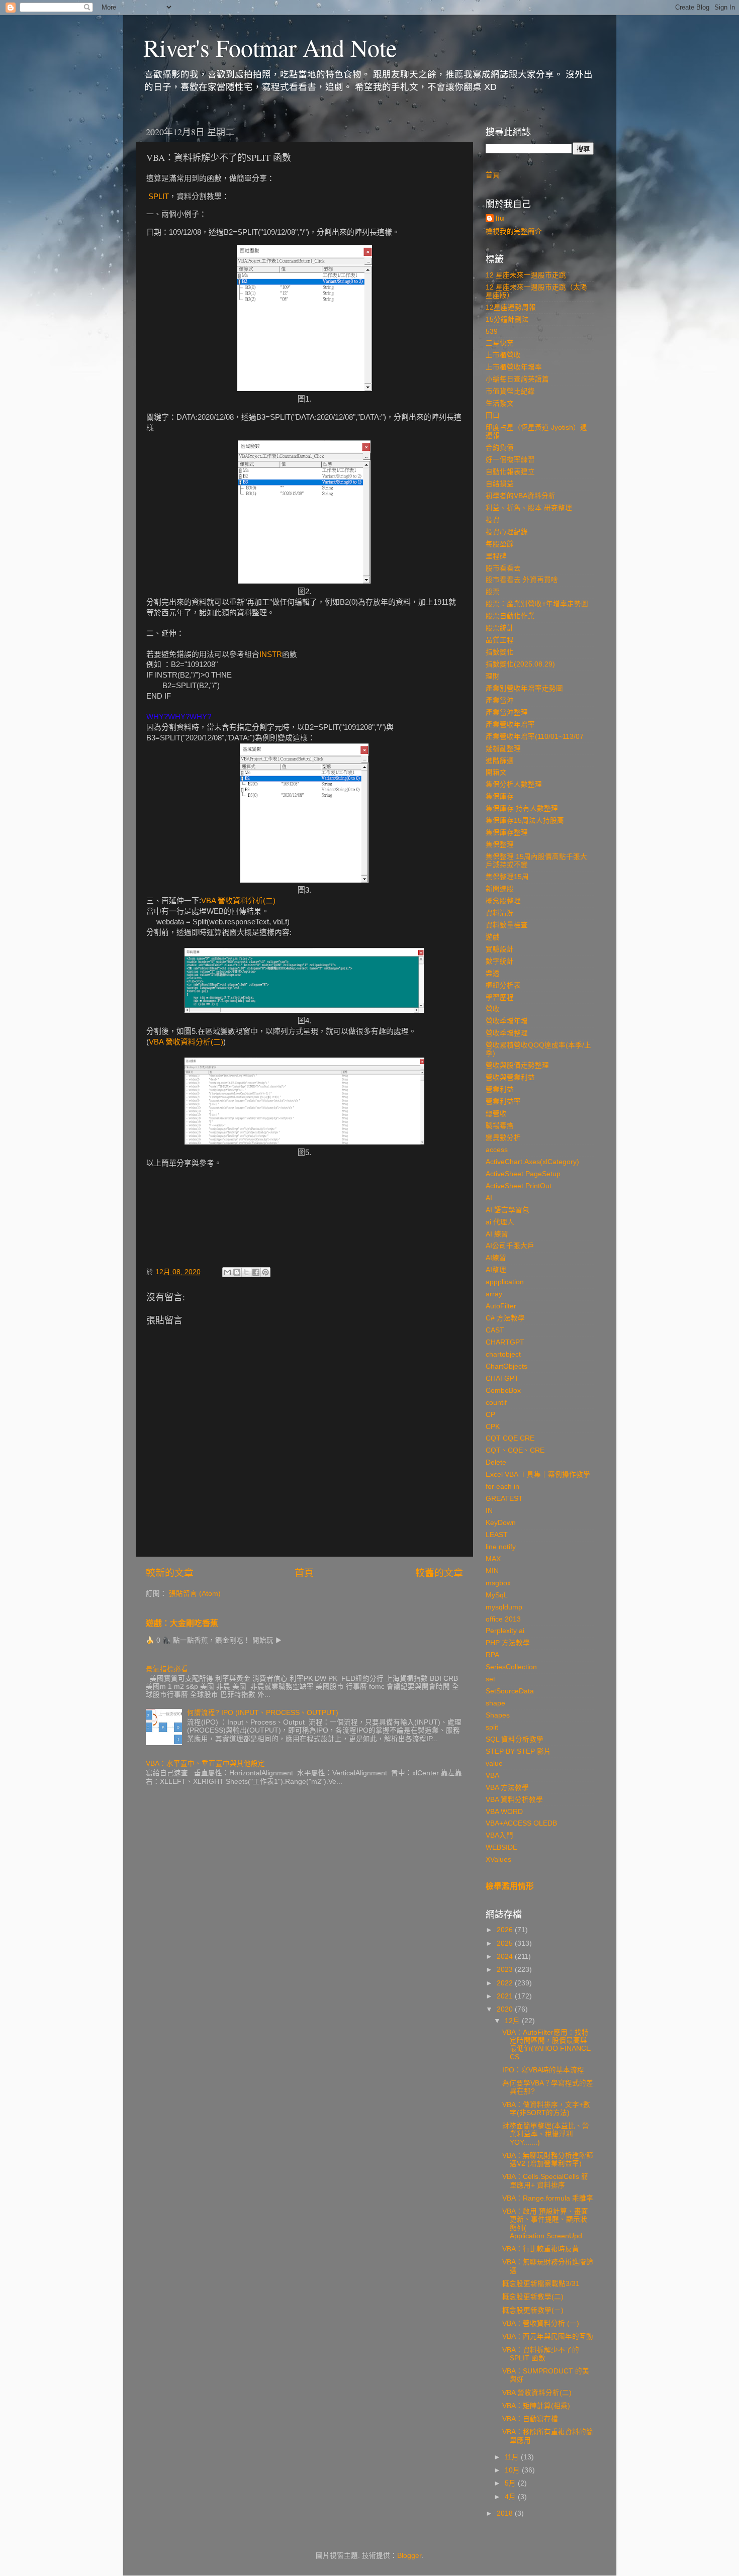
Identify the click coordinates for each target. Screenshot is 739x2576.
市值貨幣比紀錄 (510, 391)
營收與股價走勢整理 (517, 1065)
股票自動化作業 (510, 616)
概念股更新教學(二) (533, 2297)
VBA (492, 1776)
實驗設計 (500, 949)
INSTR (271, 654)
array (494, 1294)
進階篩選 (500, 761)
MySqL (497, 1595)
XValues (498, 1859)
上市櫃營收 (503, 355)
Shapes (498, 1715)
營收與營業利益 (510, 1077)
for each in (502, 1487)
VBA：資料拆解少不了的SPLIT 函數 (541, 2354)
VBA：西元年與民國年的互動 (548, 2336)
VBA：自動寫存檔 (530, 2419)
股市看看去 (503, 568)
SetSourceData (510, 1691)
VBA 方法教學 (507, 1788)
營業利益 (500, 1089)
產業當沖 (500, 700)
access (497, 1150)
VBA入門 (499, 1835)
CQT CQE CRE (510, 1438)
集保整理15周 (507, 877)
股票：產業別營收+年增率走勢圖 (537, 604)
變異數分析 (503, 1138)
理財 (493, 676)
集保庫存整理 (507, 833)
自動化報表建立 (510, 472)
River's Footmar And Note (270, 47)
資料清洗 (500, 913)
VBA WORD (504, 1812)
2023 (506, 1970)
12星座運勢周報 (511, 307)
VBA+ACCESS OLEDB (521, 1823)
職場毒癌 (500, 1126)
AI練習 (496, 1258)
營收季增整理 (507, 1033)
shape (495, 1703)
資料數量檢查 (507, 925)
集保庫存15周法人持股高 (525, 821)
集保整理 (500, 845)
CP (490, 1415)
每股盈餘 (500, 544)
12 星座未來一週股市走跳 (526, 275)
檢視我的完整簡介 (514, 231)
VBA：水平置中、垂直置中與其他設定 (205, 1763)
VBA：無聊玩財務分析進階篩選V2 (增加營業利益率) (548, 2160)
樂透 (493, 973)
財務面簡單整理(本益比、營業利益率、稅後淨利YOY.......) (546, 2134)
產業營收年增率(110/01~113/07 (535, 737)
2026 (506, 1930)
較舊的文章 (439, 1573)
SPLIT (159, 197)
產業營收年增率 (510, 725)
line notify (501, 1547)
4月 (511, 2497)
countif (496, 1403)
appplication (505, 1282)
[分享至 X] (246, 1272)
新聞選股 (500, 889)
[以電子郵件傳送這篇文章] (227, 1272)
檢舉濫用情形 (510, 1886)
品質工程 (500, 640)
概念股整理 (503, 901)
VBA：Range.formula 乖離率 (548, 2198)
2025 (506, 1943)
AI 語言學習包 (507, 1210)
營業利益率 (503, 1102)
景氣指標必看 (167, 1669)
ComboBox (503, 1391)
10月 (513, 2470)
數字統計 (500, 961)
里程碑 (496, 556)
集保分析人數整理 (514, 784)
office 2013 (503, 1619)
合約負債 (500, 448)
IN (489, 1511)
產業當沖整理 (507, 712)
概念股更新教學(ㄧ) (533, 2310)
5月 (511, 2483)
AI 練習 (497, 1234)
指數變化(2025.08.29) (520, 664)
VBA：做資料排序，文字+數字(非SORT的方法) (546, 2109)
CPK (493, 1427)
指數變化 (500, 652)
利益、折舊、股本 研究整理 (529, 508)
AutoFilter (501, 1306)
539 (492, 331)
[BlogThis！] (237, 1272)
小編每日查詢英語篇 (517, 379)
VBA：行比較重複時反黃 (541, 2249)
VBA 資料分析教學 (514, 1800)
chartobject (503, 1354)
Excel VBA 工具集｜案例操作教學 (538, 1474)
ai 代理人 (500, 1222)
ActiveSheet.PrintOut (519, 1186)
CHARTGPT (505, 1342)
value (494, 1763)
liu (500, 218)
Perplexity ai (505, 1631)
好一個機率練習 (510, 460)
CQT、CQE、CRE (515, 1450)
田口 (493, 415)
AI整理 (496, 1270)
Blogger (409, 2556)
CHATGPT (502, 1378)
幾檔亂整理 (503, 749)
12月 (513, 2021)
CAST (495, 1330)
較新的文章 (170, 1573)
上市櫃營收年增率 (514, 367)
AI (489, 1198)
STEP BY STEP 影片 (518, 1751)
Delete (496, 1462)
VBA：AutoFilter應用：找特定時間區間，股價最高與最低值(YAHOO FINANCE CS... (546, 2045)
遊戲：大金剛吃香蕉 (182, 1623)
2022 (506, 1983)
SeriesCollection (511, 1667)
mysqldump (504, 1607)
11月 (513, 2457)
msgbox (498, 1583)
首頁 (304, 1573)
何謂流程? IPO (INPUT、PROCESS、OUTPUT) (263, 1713)
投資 (493, 520)
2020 (506, 2009)
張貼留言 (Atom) (195, 1594)
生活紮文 (500, 403)
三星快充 (500, 343)
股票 (493, 592)
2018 (506, 2513)
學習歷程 (500, 997)
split (492, 1727)
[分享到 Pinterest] (265, 1272)
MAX (493, 1559)
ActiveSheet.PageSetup (523, 1174)
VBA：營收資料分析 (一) (541, 2323)
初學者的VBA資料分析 (521, 496)
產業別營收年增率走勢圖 (524, 688)
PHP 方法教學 (508, 1643)
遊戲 (493, 937)
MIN (492, 1571)
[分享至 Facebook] (256, 1272)
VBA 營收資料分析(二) (238, 901)
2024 (506, 1957)
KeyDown (501, 1523)
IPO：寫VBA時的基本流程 (543, 2070)
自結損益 (500, 484)
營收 (493, 1009)
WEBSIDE (501, 1847)
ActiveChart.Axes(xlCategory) (532, 1162)
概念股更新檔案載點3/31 (541, 2284)
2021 (506, 1996)
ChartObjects (506, 1366)
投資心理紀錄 (507, 532)
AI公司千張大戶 (510, 1246)
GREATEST (504, 1499)
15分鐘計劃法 (507, 319)
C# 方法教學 (505, 1318)
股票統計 (500, 628)
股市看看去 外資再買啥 (522, 580)
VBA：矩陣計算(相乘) (536, 2406)
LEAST (497, 1535)
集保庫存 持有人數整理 (522, 808)
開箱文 (496, 772)
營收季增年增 (507, 1021)
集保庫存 (500, 796)
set (490, 1679)
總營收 (496, 1114)
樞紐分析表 (503, 985)
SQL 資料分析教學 (515, 1739)
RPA (492, 1655)
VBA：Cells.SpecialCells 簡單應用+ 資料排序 (545, 2181)
